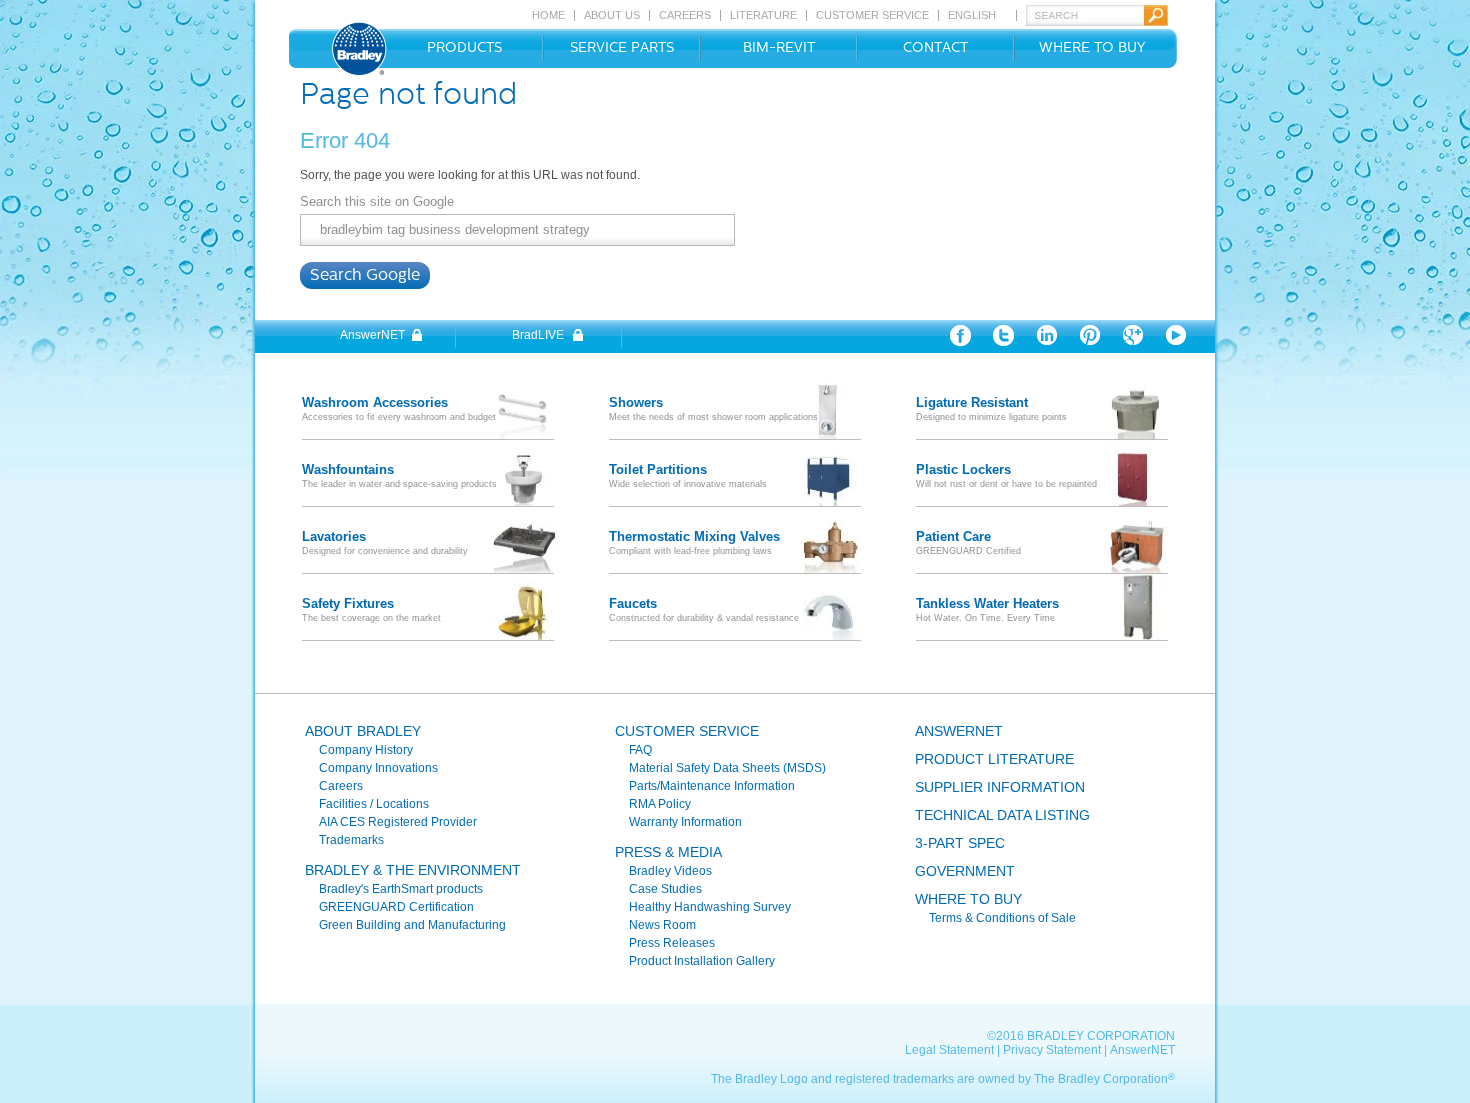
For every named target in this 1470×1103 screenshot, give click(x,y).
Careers (685, 15)
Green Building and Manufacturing (412, 925)
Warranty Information (685, 822)
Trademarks (351, 840)
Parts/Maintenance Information (712, 786)
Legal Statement (949, 1050)
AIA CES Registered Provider (398, 822)
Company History (366, 750)
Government (965, 871)
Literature (763, 15)
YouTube (1175, 336)
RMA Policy (660, 804)
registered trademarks (894, 1079)
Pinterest (1089, 336)
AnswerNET (372, 335)
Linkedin (1046, 336)
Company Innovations (378, 768)
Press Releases (672, 943)
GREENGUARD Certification (396, 907)
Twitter (1003, 336)
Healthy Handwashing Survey (710, 907)
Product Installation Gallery (702, 961)
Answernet (959, 731)
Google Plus (1132, 336)
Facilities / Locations (374, 804)
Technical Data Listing (1002, 815)
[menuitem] (459, 48)
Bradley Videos (670, 871)
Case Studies (665, 889)
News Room (662, 925)
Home (548, 15)
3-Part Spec (960, 843)
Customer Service (872, 15)
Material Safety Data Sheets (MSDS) (727, 768)
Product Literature (994, 759)
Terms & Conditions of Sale (1002, 918)
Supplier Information (1000, 787)
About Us (612, 15)
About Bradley (363, 731)
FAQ (640, 750)
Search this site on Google (377, 201)
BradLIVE (538, 335)
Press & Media (668, 852)
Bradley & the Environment (413, 870)
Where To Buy (968, 899)
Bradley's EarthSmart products (401, 889)
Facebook (960, 336)
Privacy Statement (1052, 1050)
